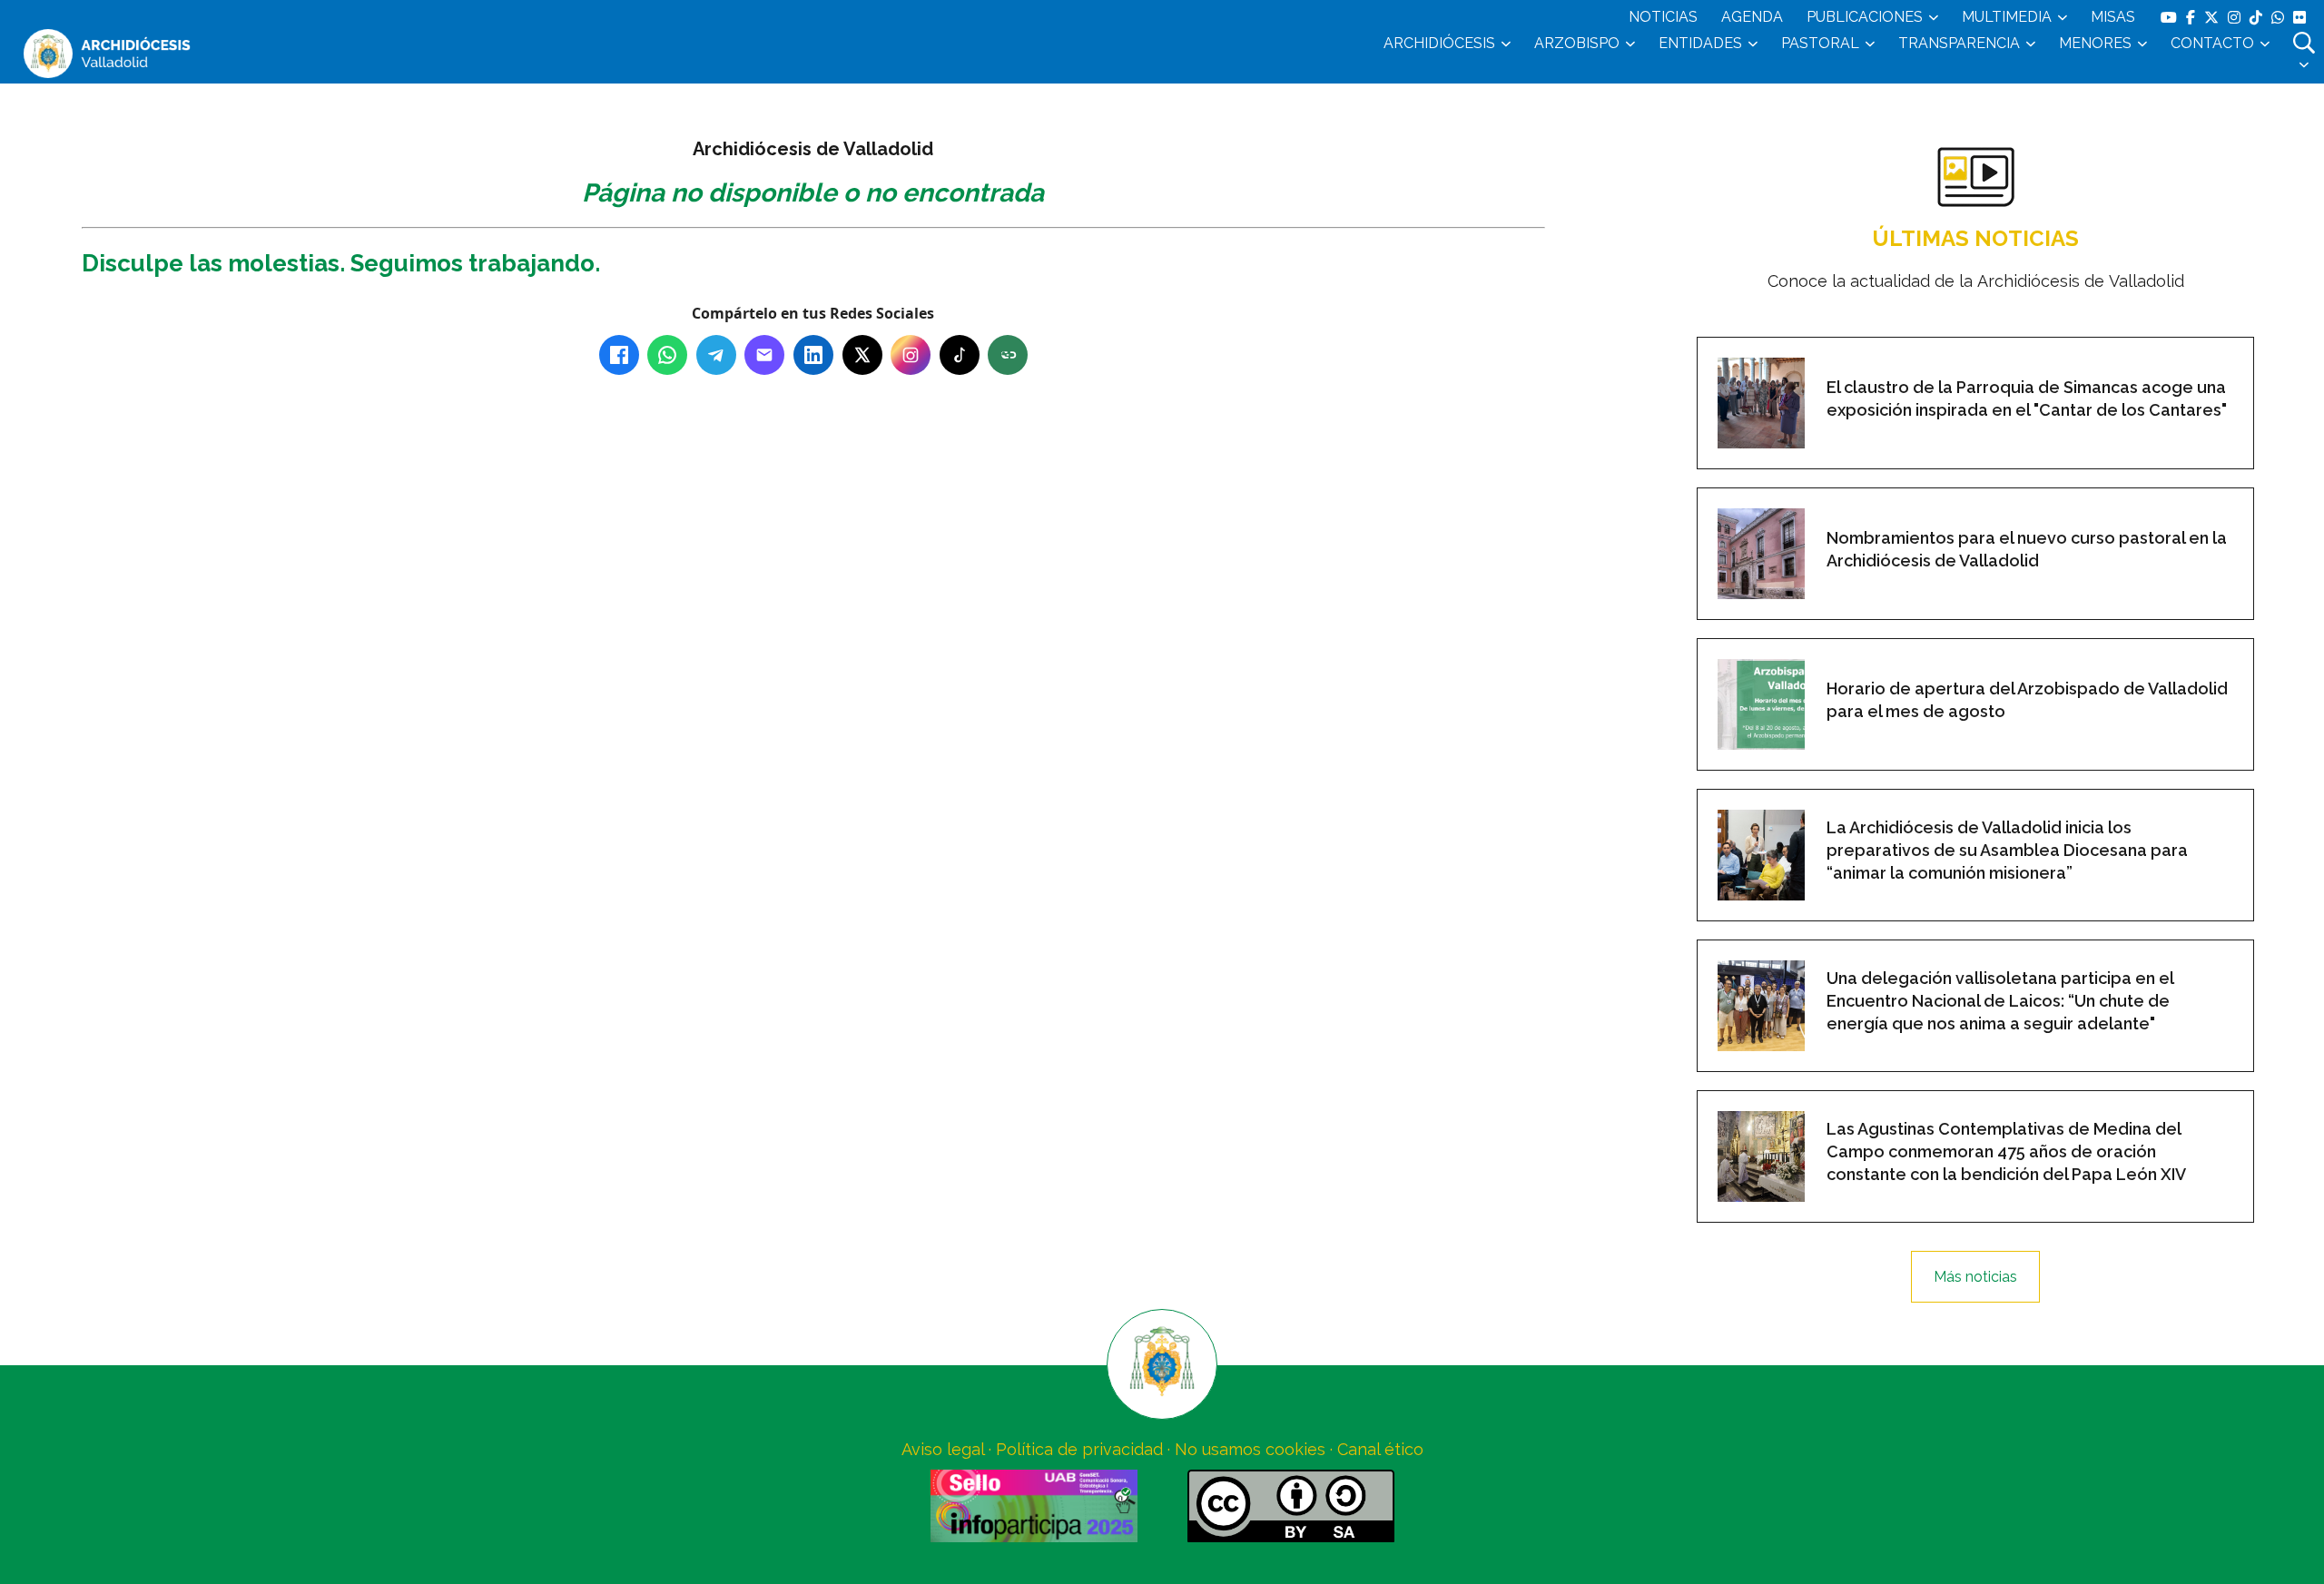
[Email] (764, 355)
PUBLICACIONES (1865, 17)
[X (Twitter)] (862, 355)
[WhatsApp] (667, 355)
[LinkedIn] (813, 355)
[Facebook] (619, 355)
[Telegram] (716, 355)
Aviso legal (943, 1449)
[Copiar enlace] (1008, 355)
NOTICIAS (1663, 17)
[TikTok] (960, 355)
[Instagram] (911, 355)
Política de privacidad (1079, 1449)
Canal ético (1380, 1449)
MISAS (2113, 17)
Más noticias (1975, 1277)
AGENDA (1752, 17)
